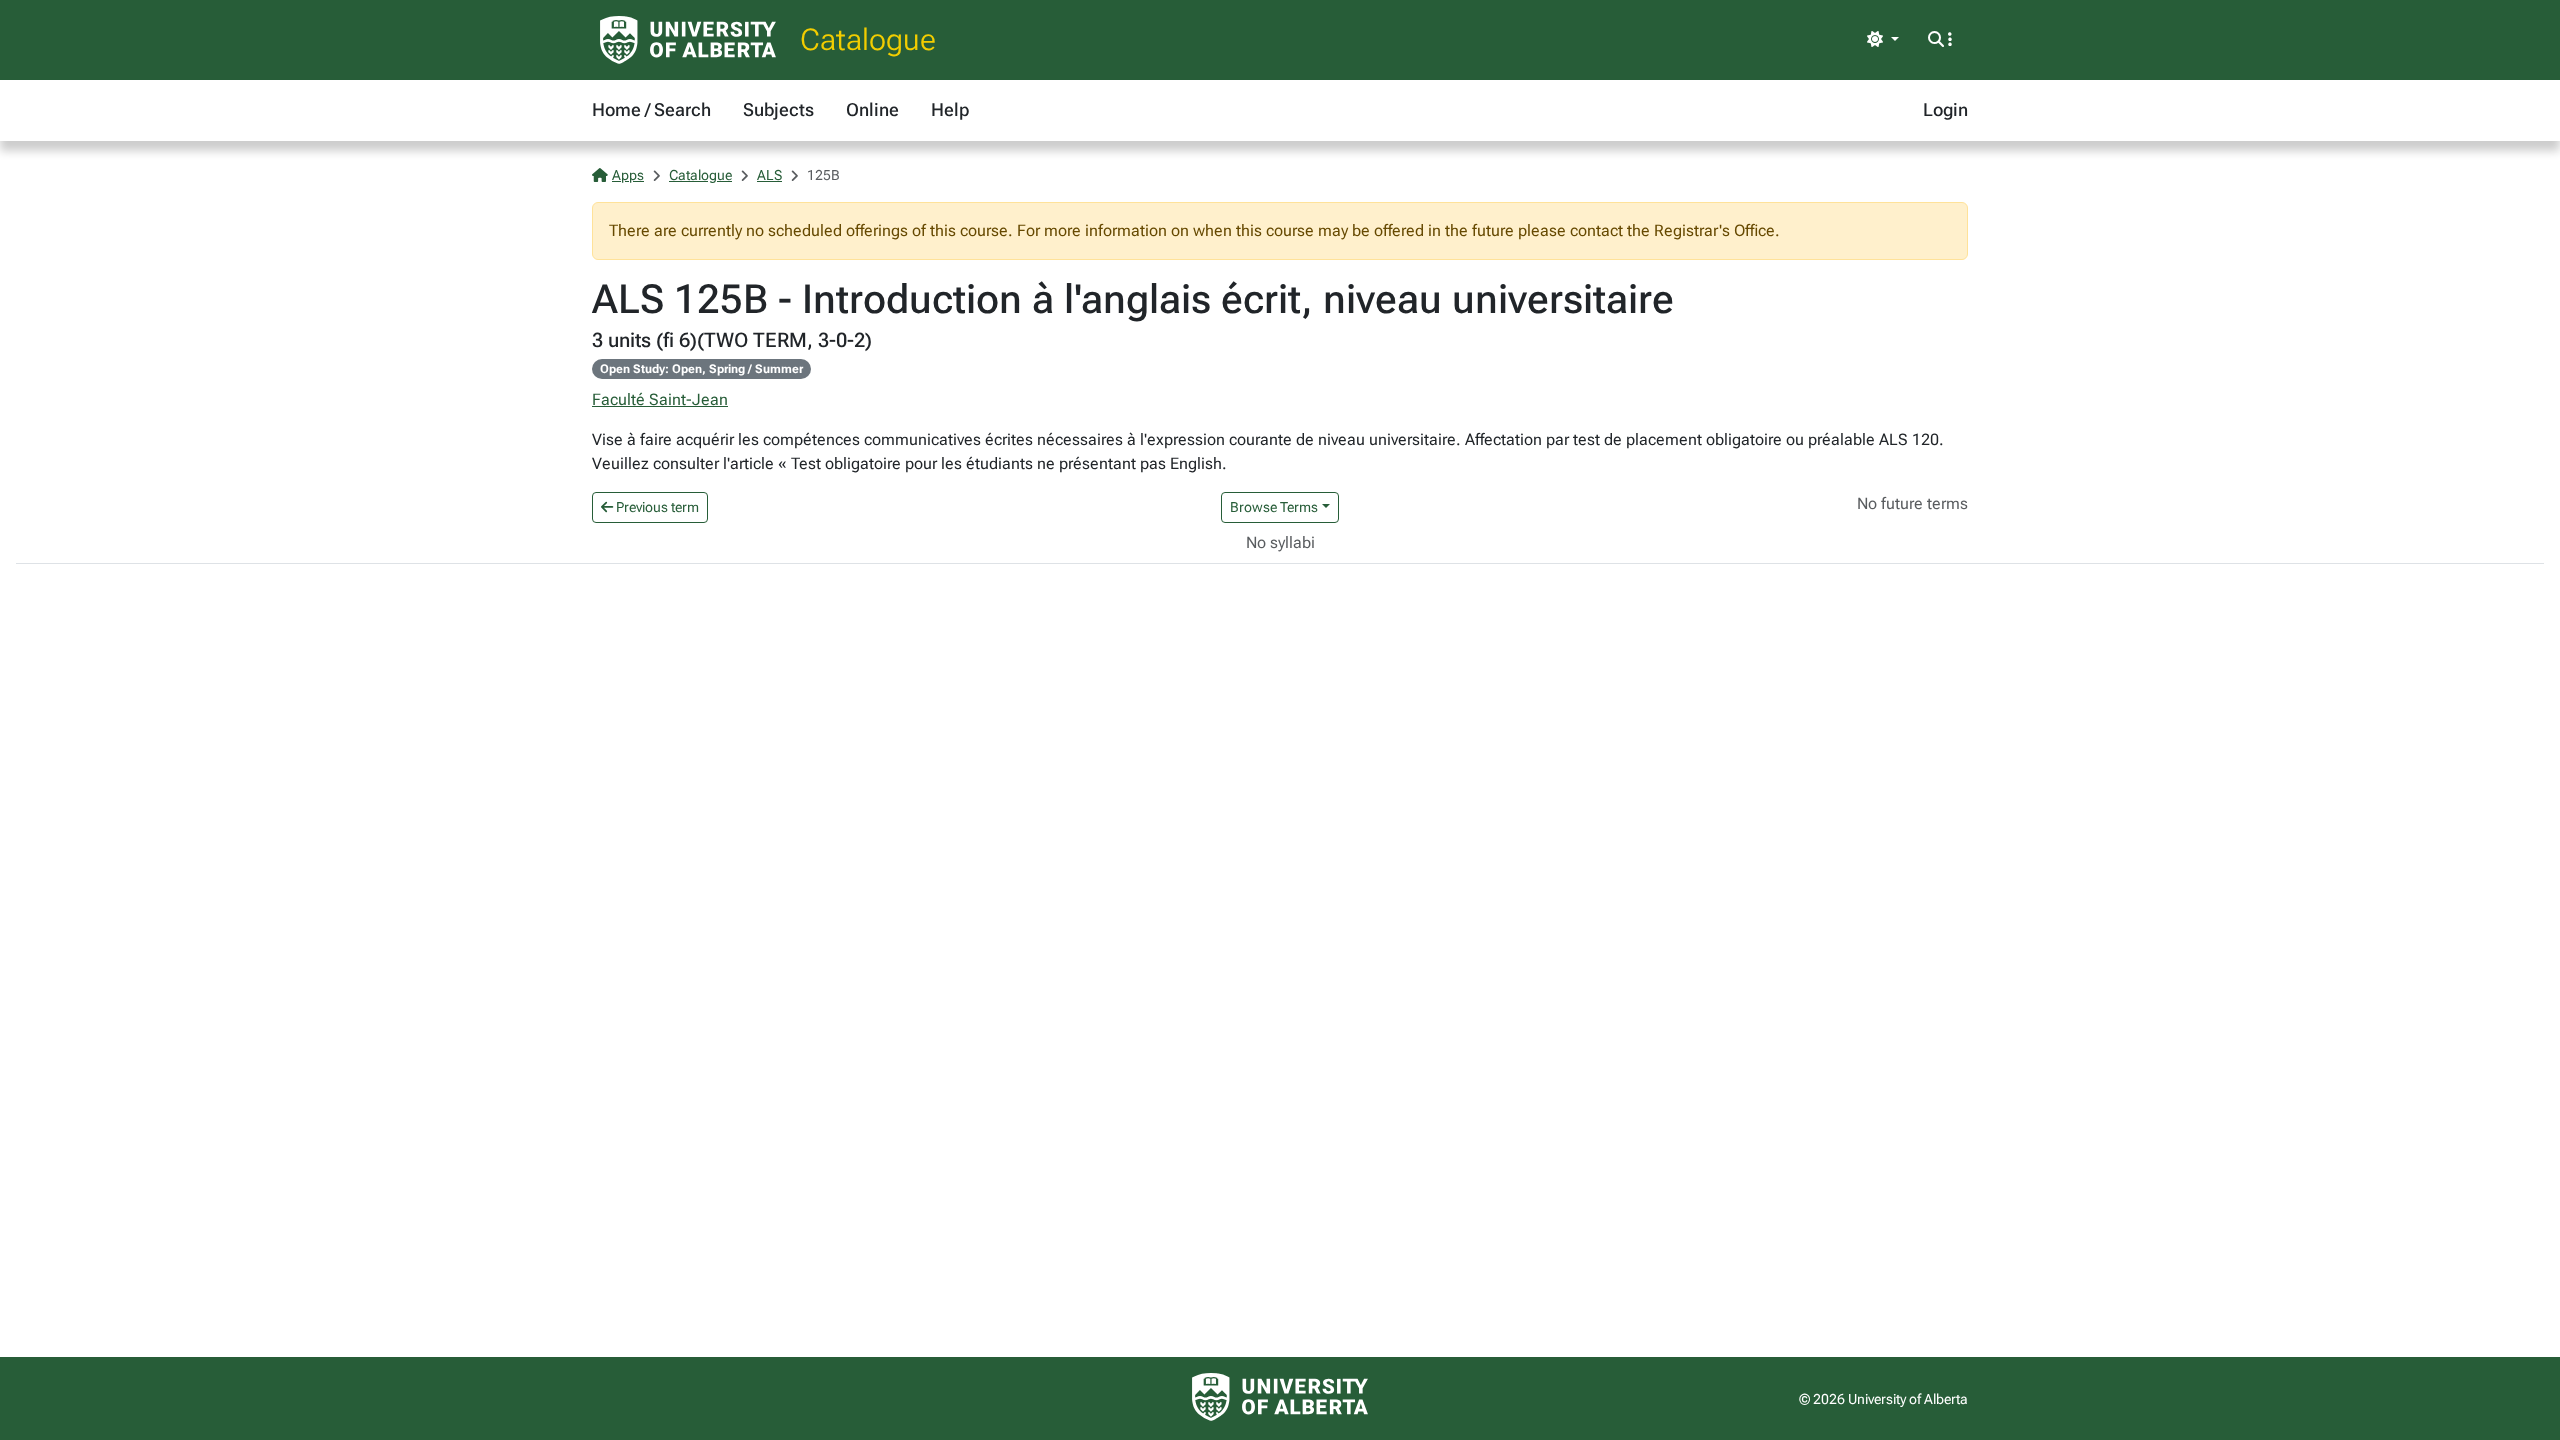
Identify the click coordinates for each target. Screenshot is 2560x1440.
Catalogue (868, 39)
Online (872, 109)
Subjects (778, 109)
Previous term (656, 507)
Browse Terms (1274, 507)
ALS (769, 175)
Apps (628, 175)
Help (950, 109)
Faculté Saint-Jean (660, 399)
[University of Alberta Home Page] (688, 40)
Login (1945, 109)
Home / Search (651, 109)
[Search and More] (1940, 40)
